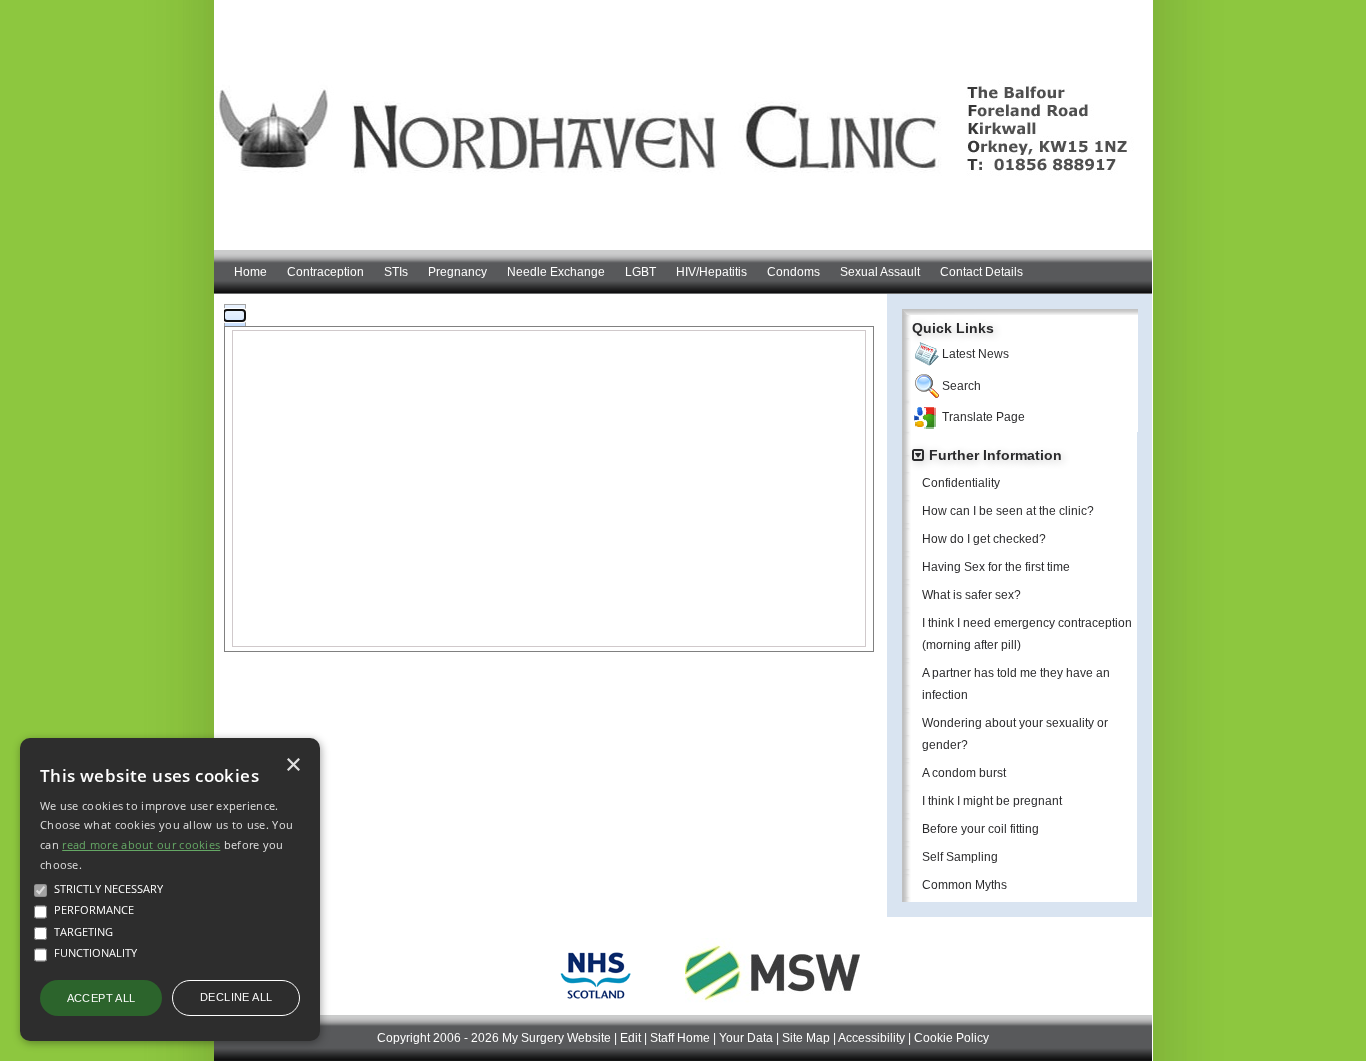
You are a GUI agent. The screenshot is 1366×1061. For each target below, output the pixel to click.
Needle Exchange (556, 272)
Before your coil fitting (980, 829)
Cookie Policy (951, 1038)
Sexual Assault (880, 272)
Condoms (793, 272)
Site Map (806, 1038)
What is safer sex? (971, 595)
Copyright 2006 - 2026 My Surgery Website (494, 1038)
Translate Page (983, 417)
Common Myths (964, 885)
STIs (396, 272)
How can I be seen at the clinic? (1008, 511)
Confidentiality (961, 483)
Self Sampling (960, 857)
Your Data (746, 1038)
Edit (630, 1038)
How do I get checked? (984, 539)
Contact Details (981, 272)
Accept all (101, 998)
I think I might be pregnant (992, 801)
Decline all (236, 997)
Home (250, 272)
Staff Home (680, 1038)
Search (961, 386)
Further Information (995, 455)
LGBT (640, 272)
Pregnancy (457, 272)
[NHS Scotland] (596, 1003)
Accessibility (871, 1038)
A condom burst (964, 773)
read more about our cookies (141, 844)
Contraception (325, 272)
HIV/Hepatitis (711, 272)
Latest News (975, 354)
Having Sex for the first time (996, 567)
